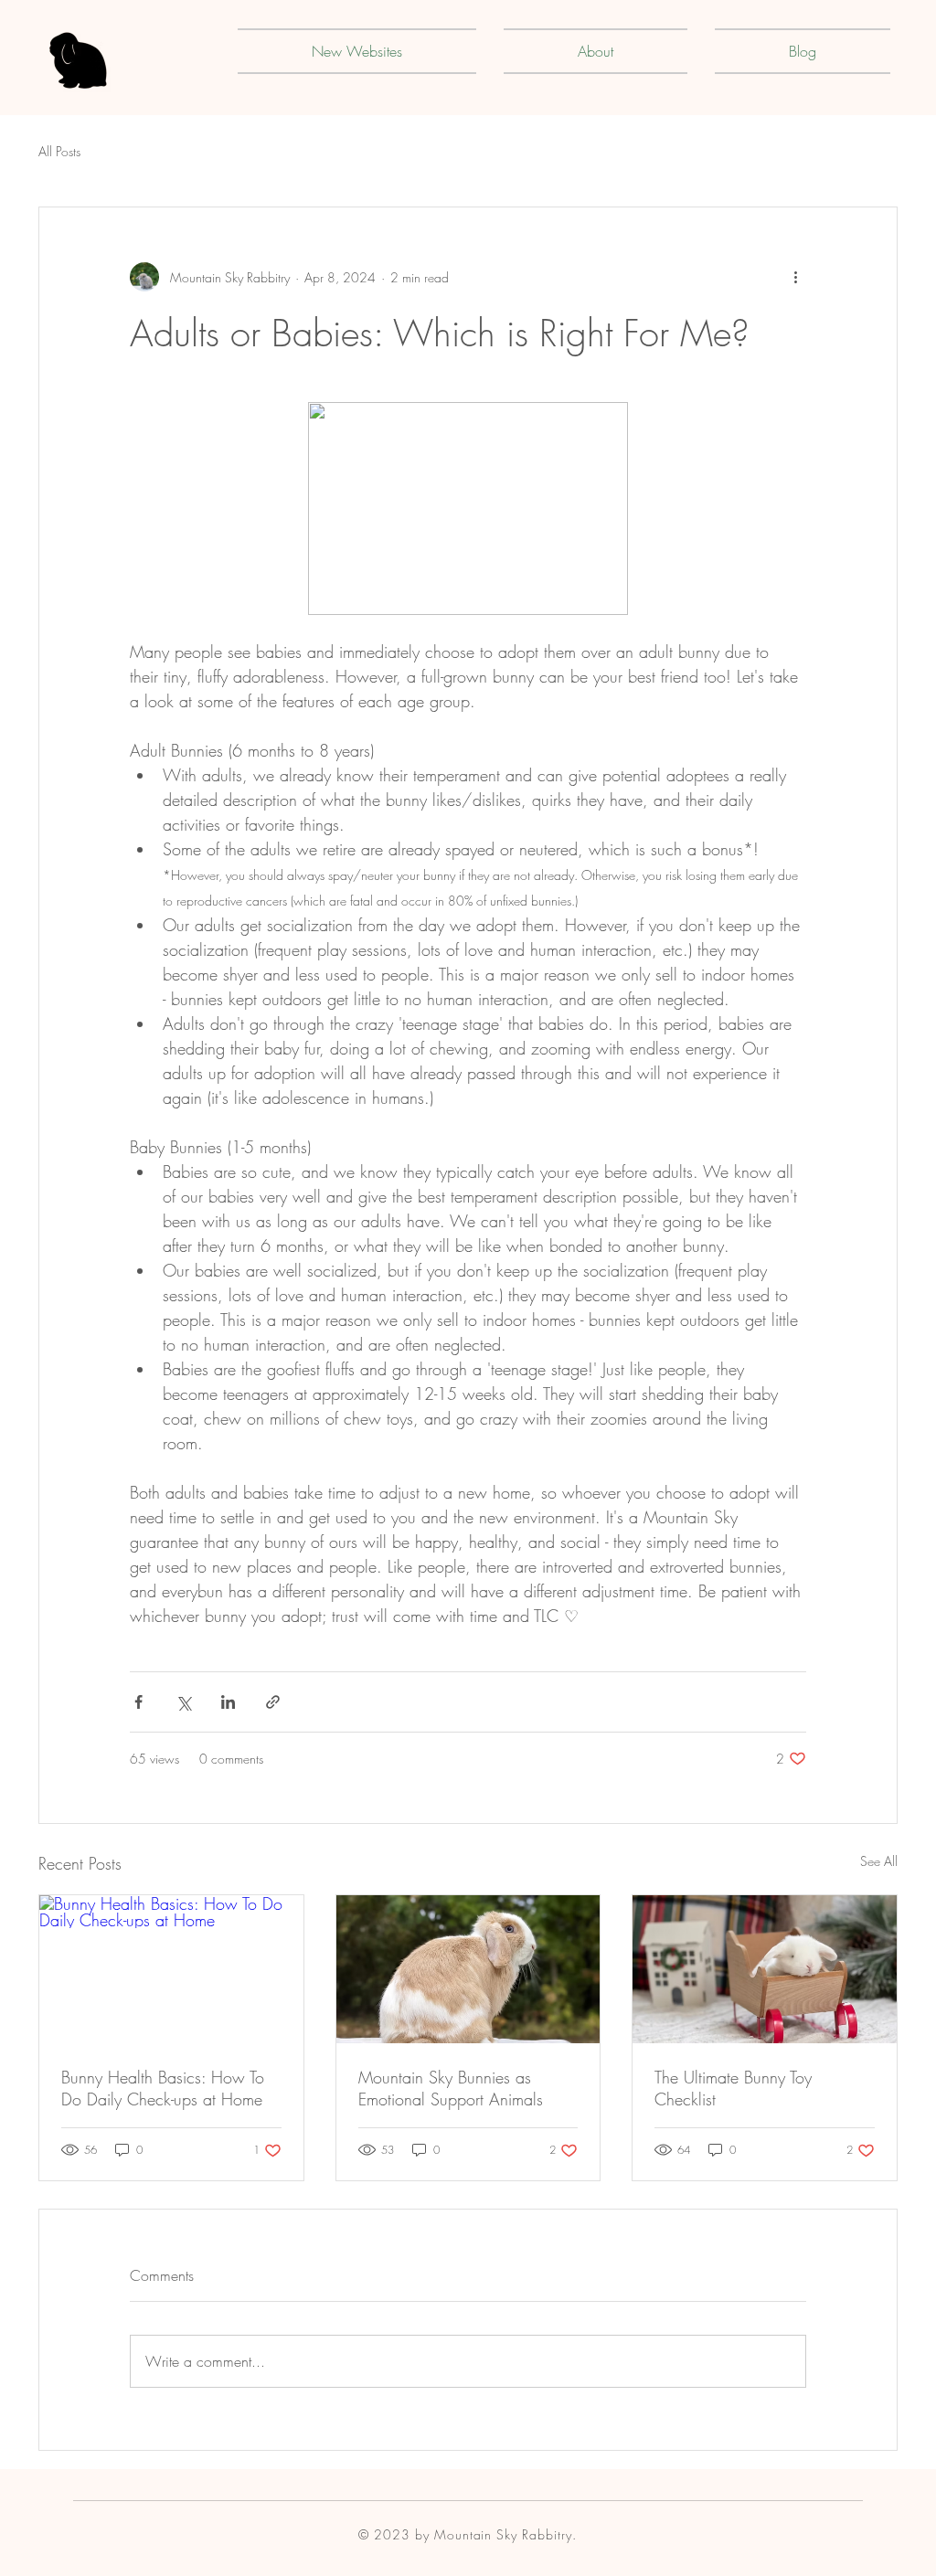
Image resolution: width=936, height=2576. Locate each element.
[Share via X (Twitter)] (183, 1702)
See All (879, 1861)
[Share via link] (273, 1702)
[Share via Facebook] (138, 1702)
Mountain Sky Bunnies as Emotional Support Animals (451, 2088)
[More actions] (795, 277)
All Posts (59, 151)
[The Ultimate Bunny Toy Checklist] (765, 1969)
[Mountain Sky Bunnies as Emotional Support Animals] (468, 1969)
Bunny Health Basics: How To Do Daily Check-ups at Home (163, 2088)
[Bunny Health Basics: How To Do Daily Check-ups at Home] (171, 1969)
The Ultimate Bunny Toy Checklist (733, 2088)
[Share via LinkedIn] (228, 1702)
